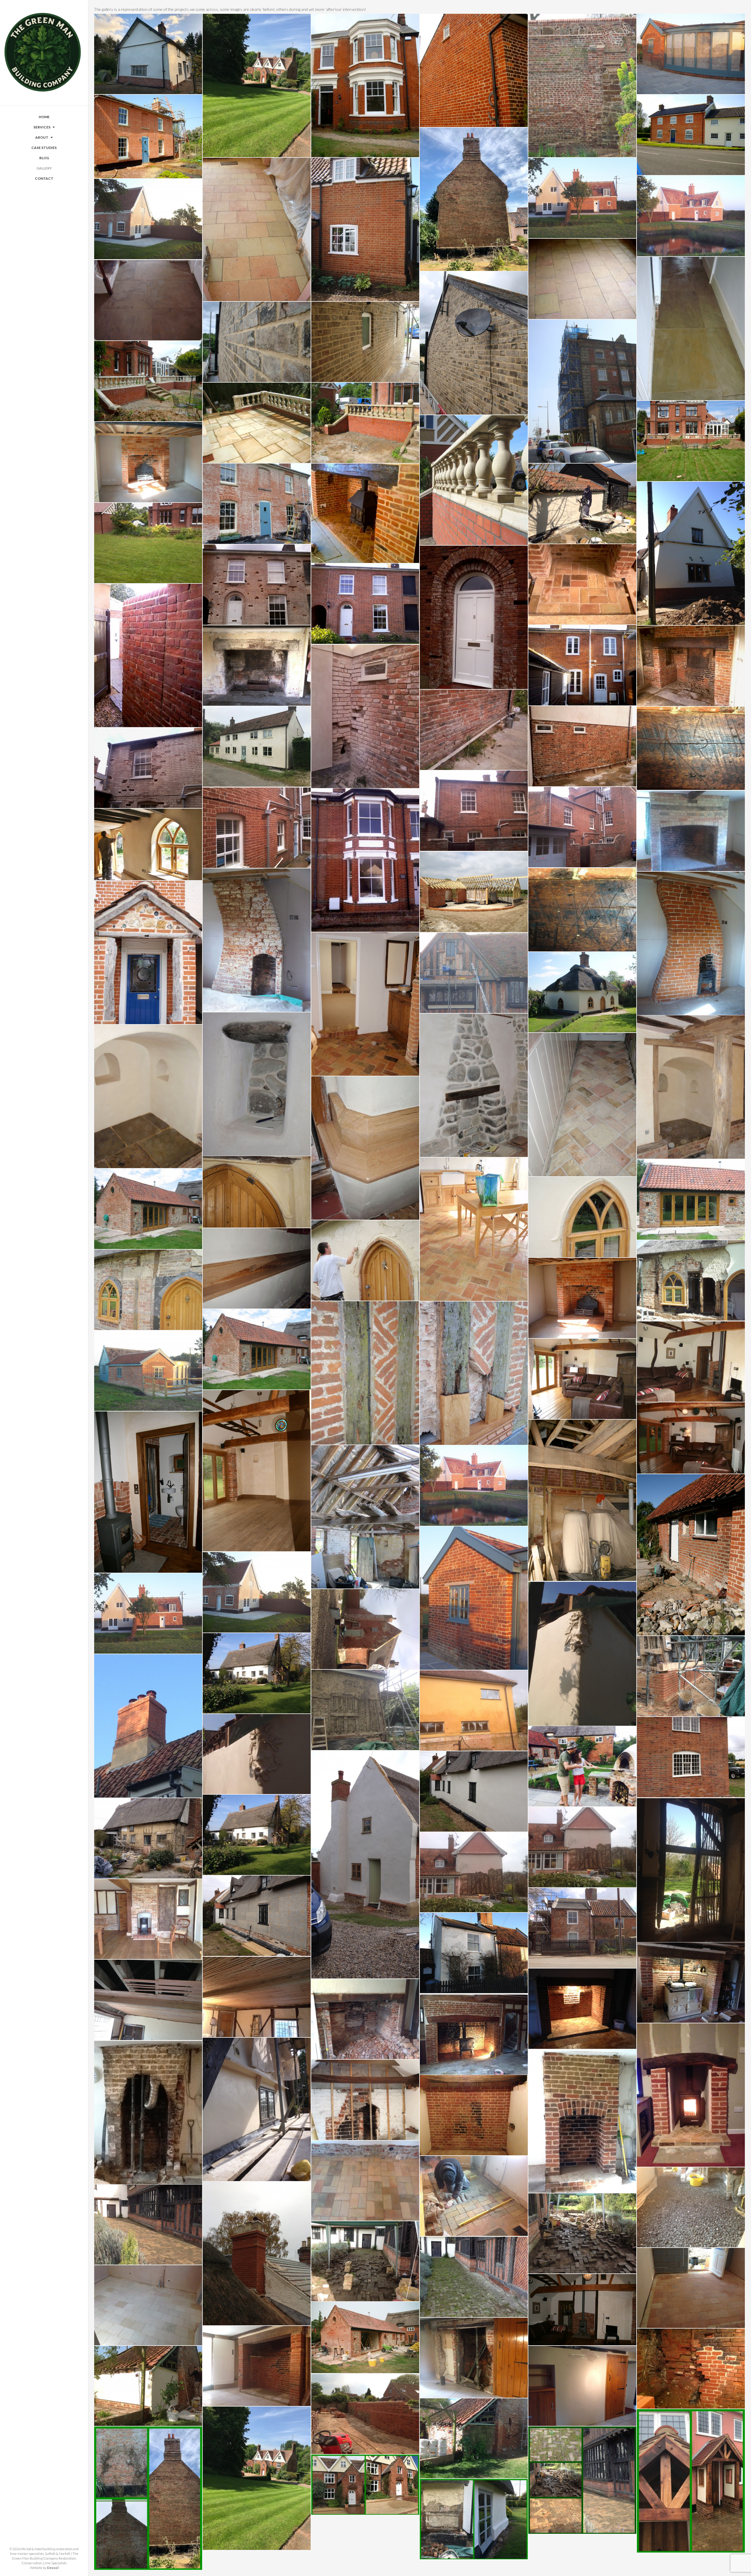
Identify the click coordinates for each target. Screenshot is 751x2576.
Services (42, 127)
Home (44, 117)
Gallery (44, 168)
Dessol (53, 2568)
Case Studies (44, 148)
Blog (44, 158)
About (42, 137)
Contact (44, 178)
